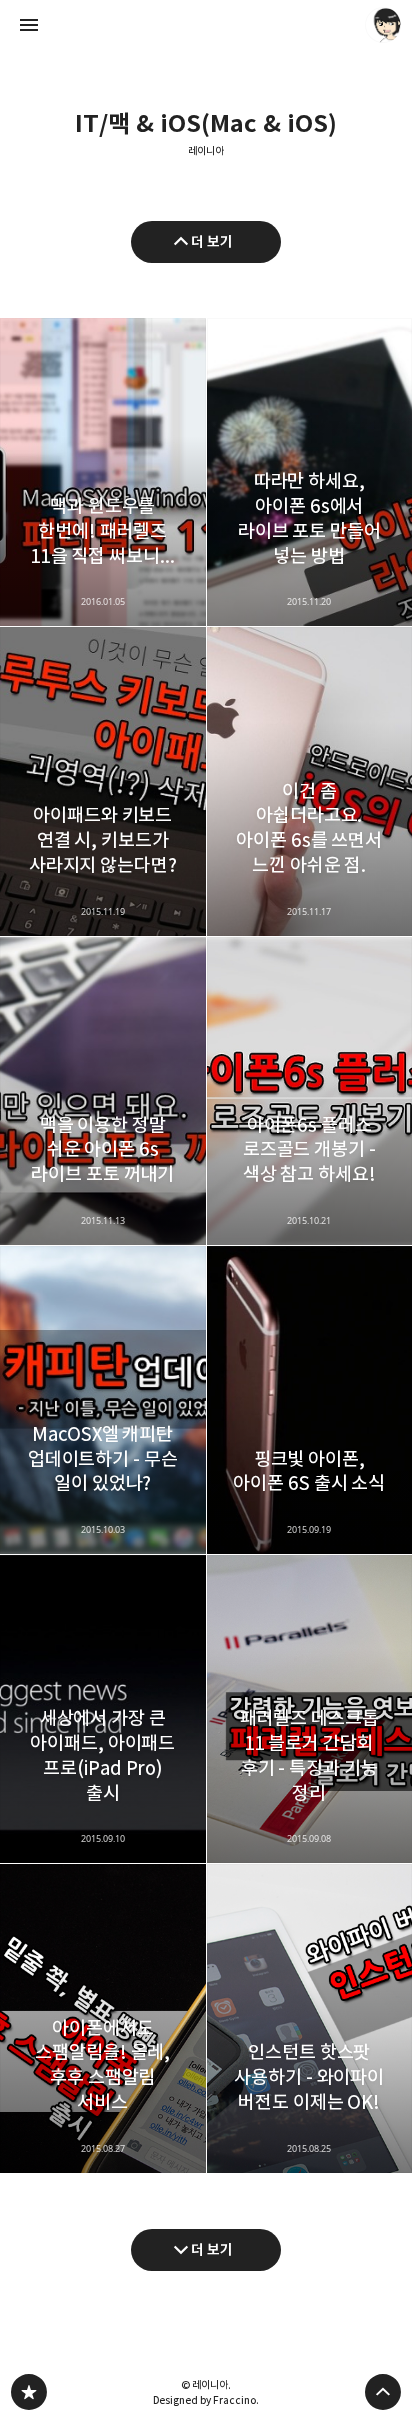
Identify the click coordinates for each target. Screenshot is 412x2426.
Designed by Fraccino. (206, 2400)
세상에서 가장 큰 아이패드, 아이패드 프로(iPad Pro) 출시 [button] (103, 1709)
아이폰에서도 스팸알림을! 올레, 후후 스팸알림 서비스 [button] (103, 2018)
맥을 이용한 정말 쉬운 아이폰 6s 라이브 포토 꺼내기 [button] (103, 1091)
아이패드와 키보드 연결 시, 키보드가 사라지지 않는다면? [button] (103, 781)
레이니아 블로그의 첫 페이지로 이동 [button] (206, 25)
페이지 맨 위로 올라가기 (383, 2392)
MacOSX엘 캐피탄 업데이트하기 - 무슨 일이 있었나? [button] (103, 1400)
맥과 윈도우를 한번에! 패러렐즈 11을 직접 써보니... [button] (103, 472)
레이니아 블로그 (29, 2392)
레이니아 (206, 151)
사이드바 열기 (29, 25)
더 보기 (212, 241)
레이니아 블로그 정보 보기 (383, 25)
